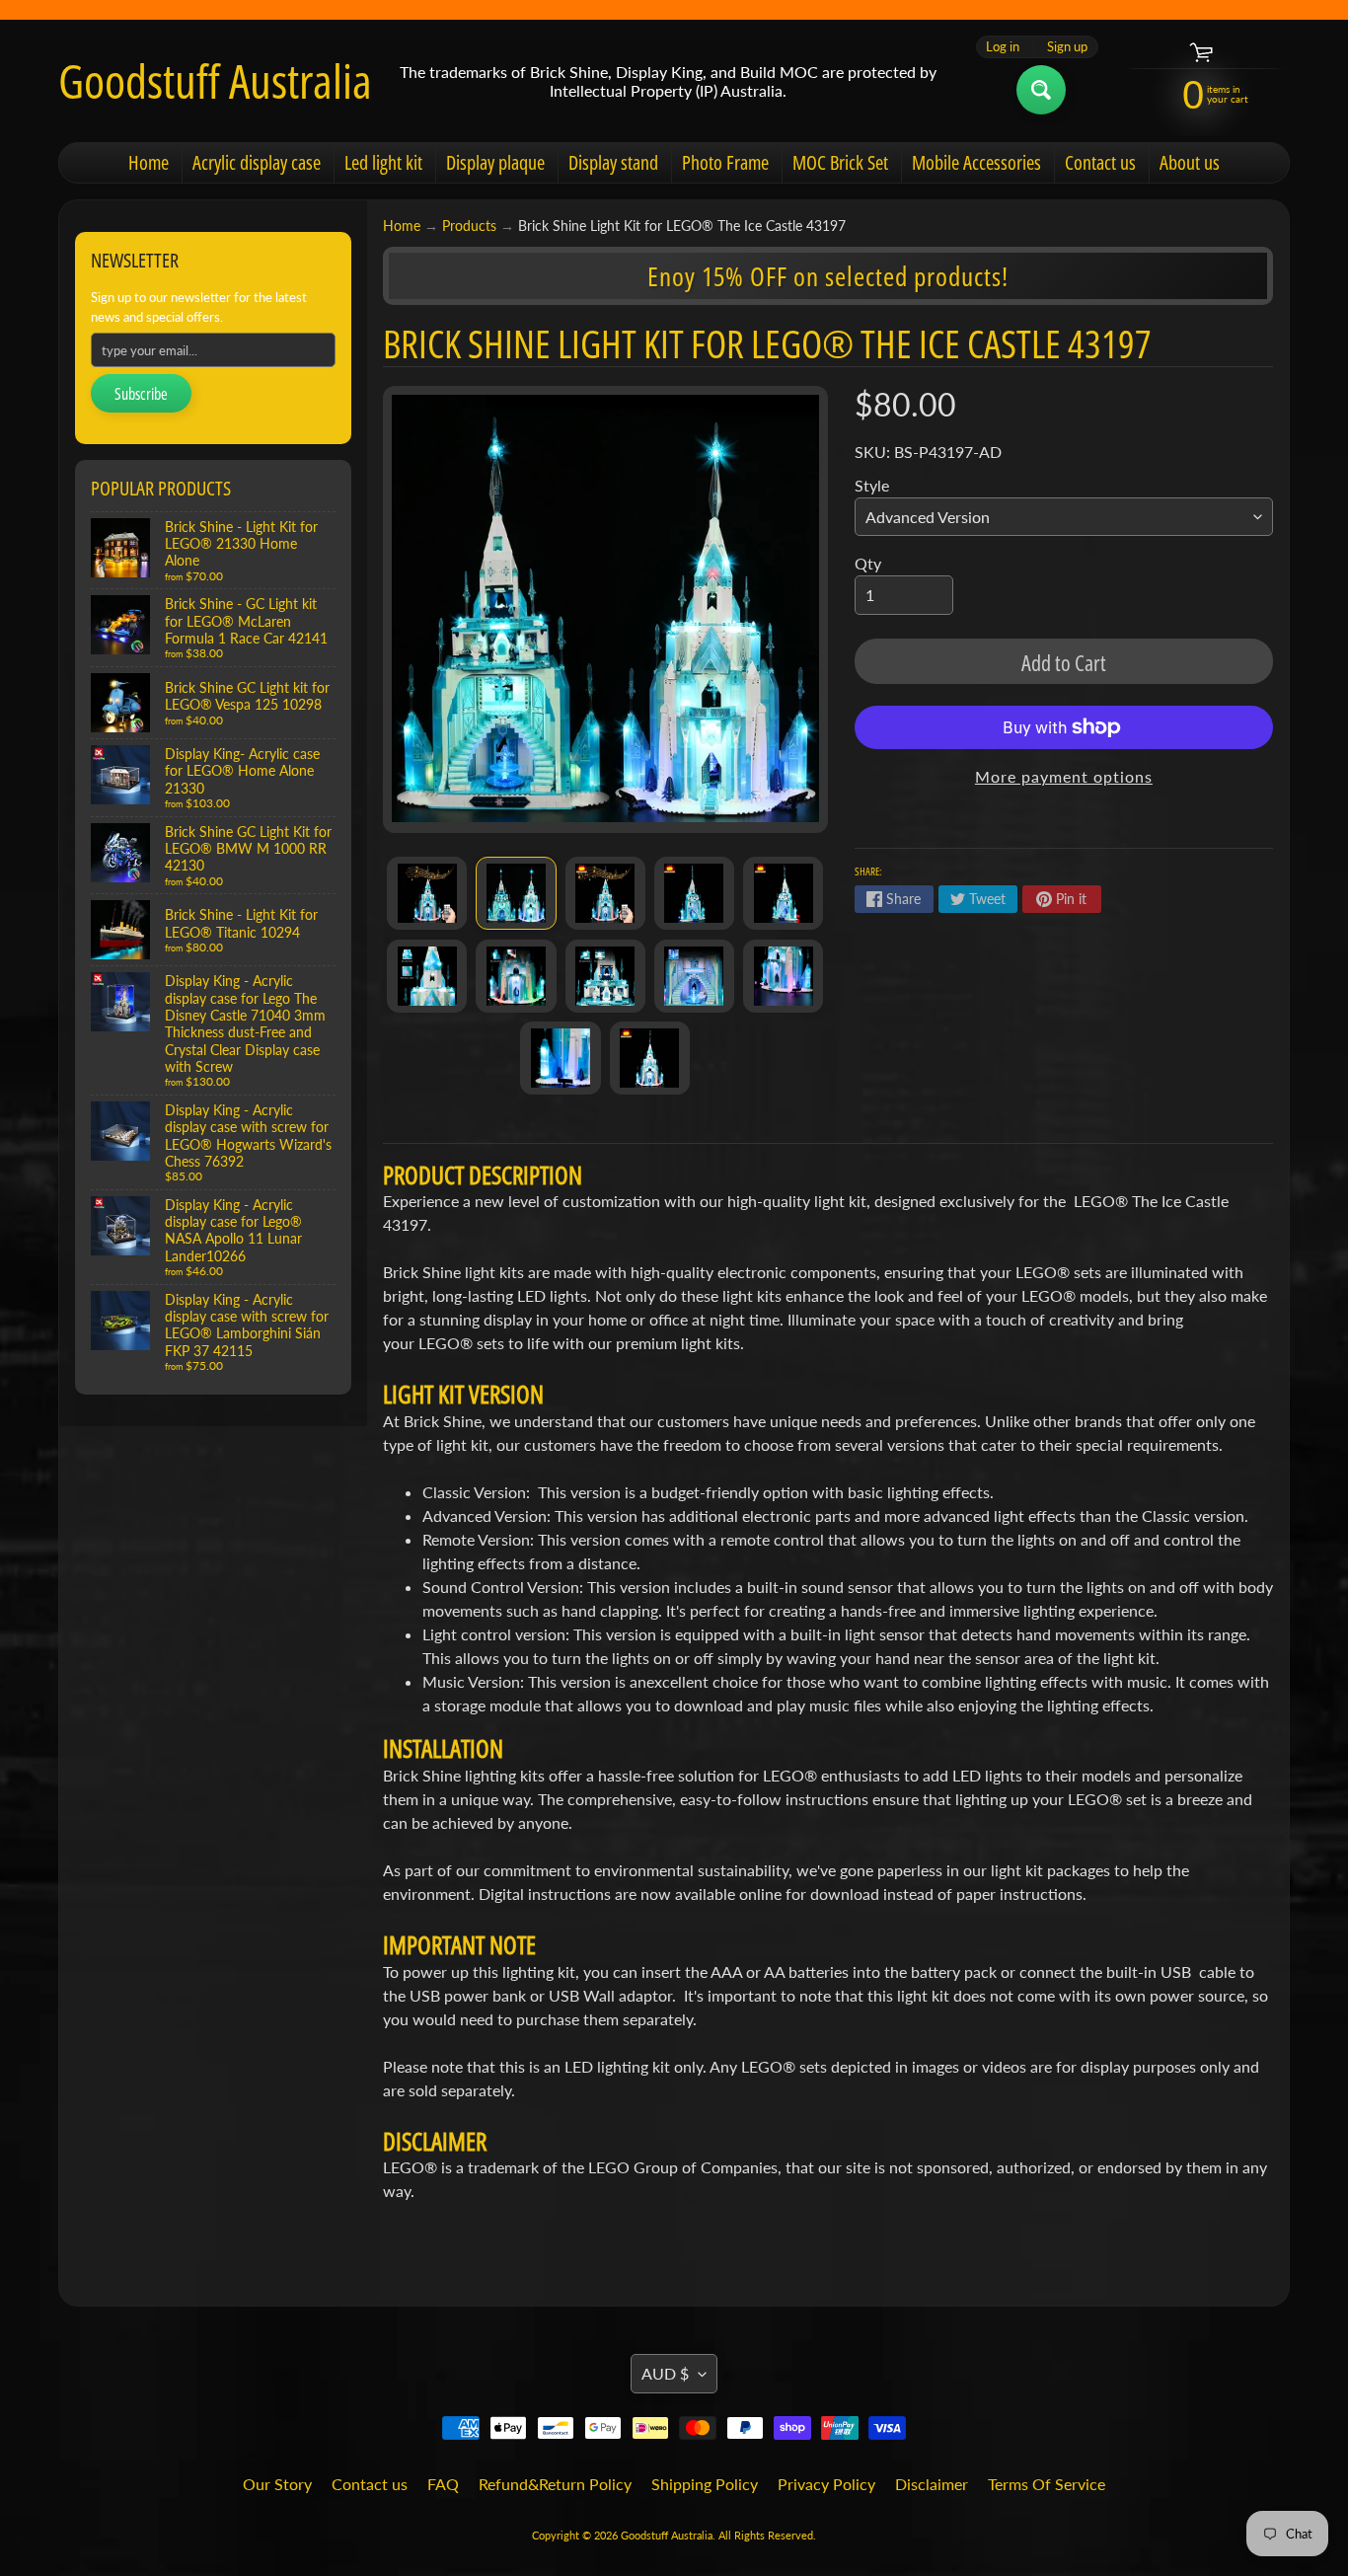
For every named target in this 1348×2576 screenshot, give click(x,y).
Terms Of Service (1047, 2484)
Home (149, 162)
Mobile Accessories (976, 162)
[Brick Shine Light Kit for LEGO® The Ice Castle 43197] (427, 893)
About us (1190, 162)
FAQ (443, 2484)
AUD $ (665, 2373)
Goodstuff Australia (215, 81)
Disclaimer (932, 2484)
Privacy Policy (826, 2484)
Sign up (1067, 47)
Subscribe (141, 394)
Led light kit (383, 162)
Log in (1003, 47)
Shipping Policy (705, 2484)
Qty (868, 563)
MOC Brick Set (840, 162)
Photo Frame (725, 162)
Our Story (277, 2484)
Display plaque (495, 162)
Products (469, 226)
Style (872, 485)
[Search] (1041, 90)
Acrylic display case (257, 162)
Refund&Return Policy (555, 2484)
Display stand (613, 162)
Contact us (1100, 162)
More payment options (1064, 776)
